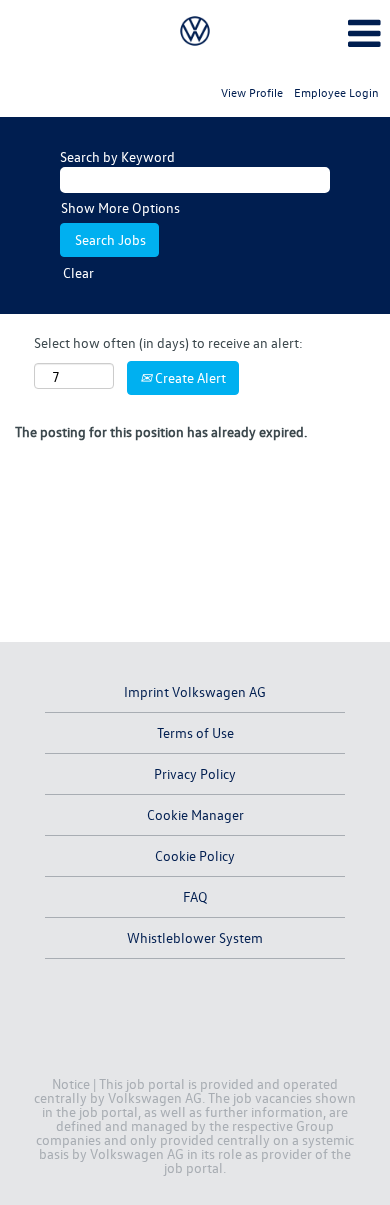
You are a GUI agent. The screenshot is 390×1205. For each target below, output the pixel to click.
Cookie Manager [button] (195, 814)
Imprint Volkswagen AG (195, 691)
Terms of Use (195, 732)
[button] (325, 33)
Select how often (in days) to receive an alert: (168, 342)
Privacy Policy (195, 773)
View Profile (252, 92)
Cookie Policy (195, 855)
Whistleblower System (195, 937)
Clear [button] (78, 272)
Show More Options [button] (120, 207)
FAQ (195, 896)
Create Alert (189, 377)
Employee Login (336, 92)
